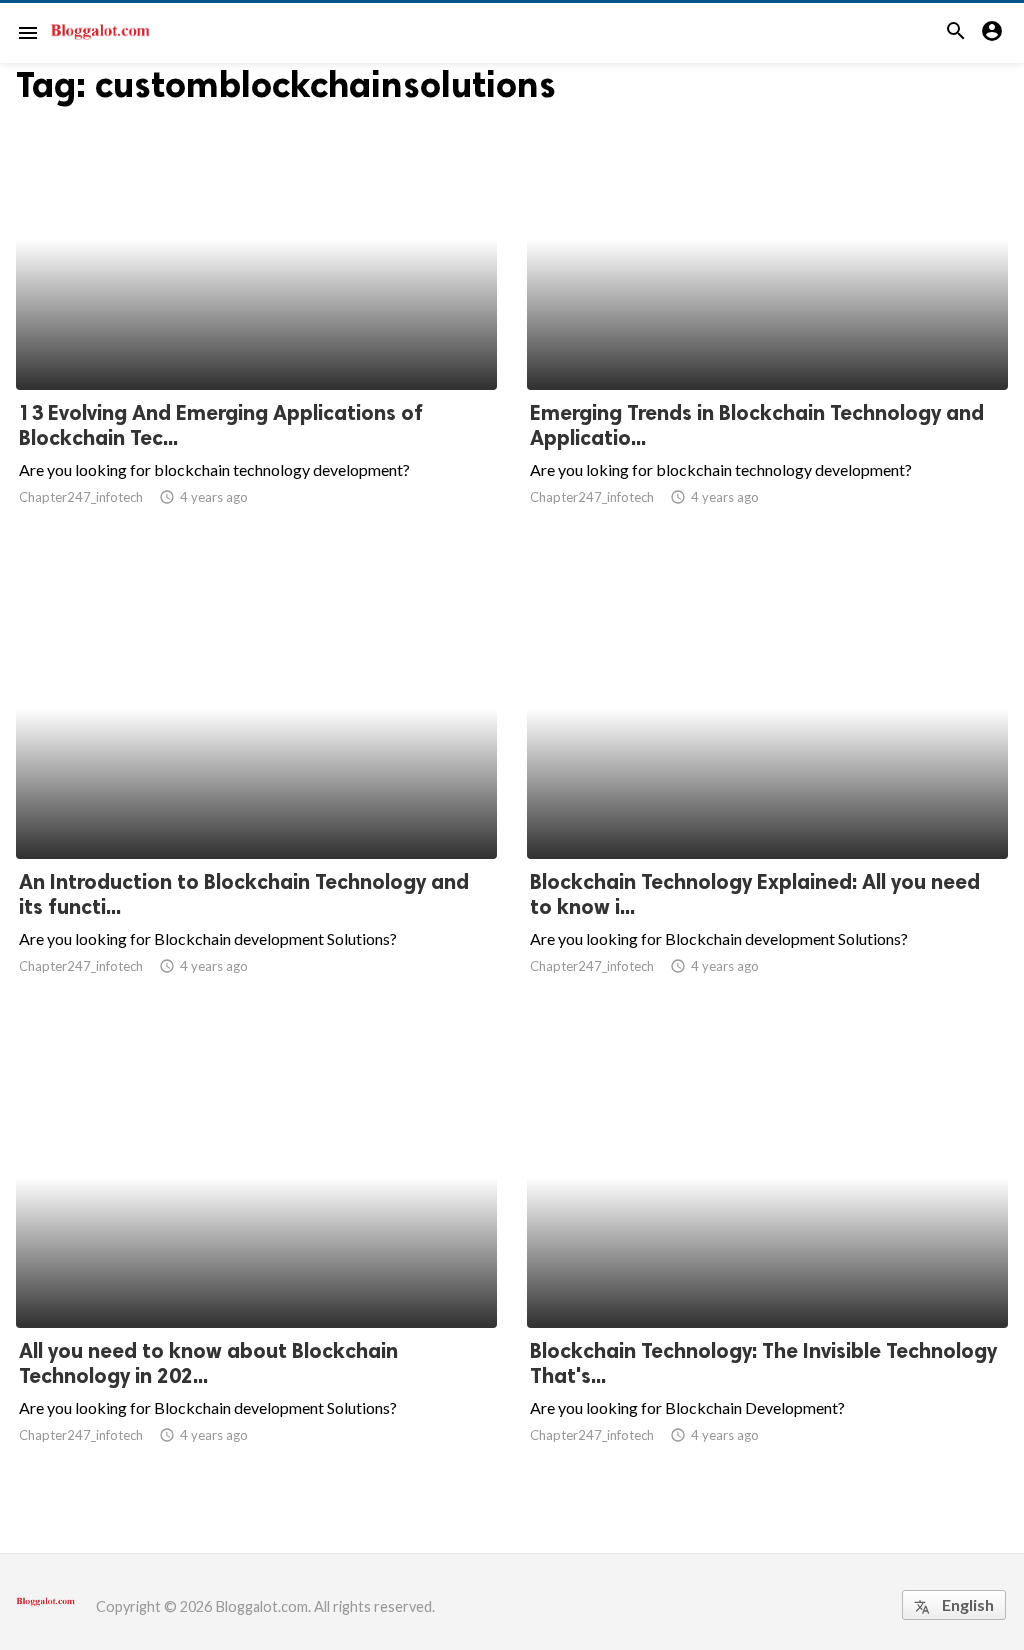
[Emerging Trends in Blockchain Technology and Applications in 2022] (767, 338)
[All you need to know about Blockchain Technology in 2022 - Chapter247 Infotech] (256, 1276)
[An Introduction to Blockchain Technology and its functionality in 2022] (256, 807)
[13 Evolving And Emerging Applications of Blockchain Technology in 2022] (256, 338)
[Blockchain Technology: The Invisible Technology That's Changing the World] (767, 1276)
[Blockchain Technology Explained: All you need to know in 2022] (767, 807)
